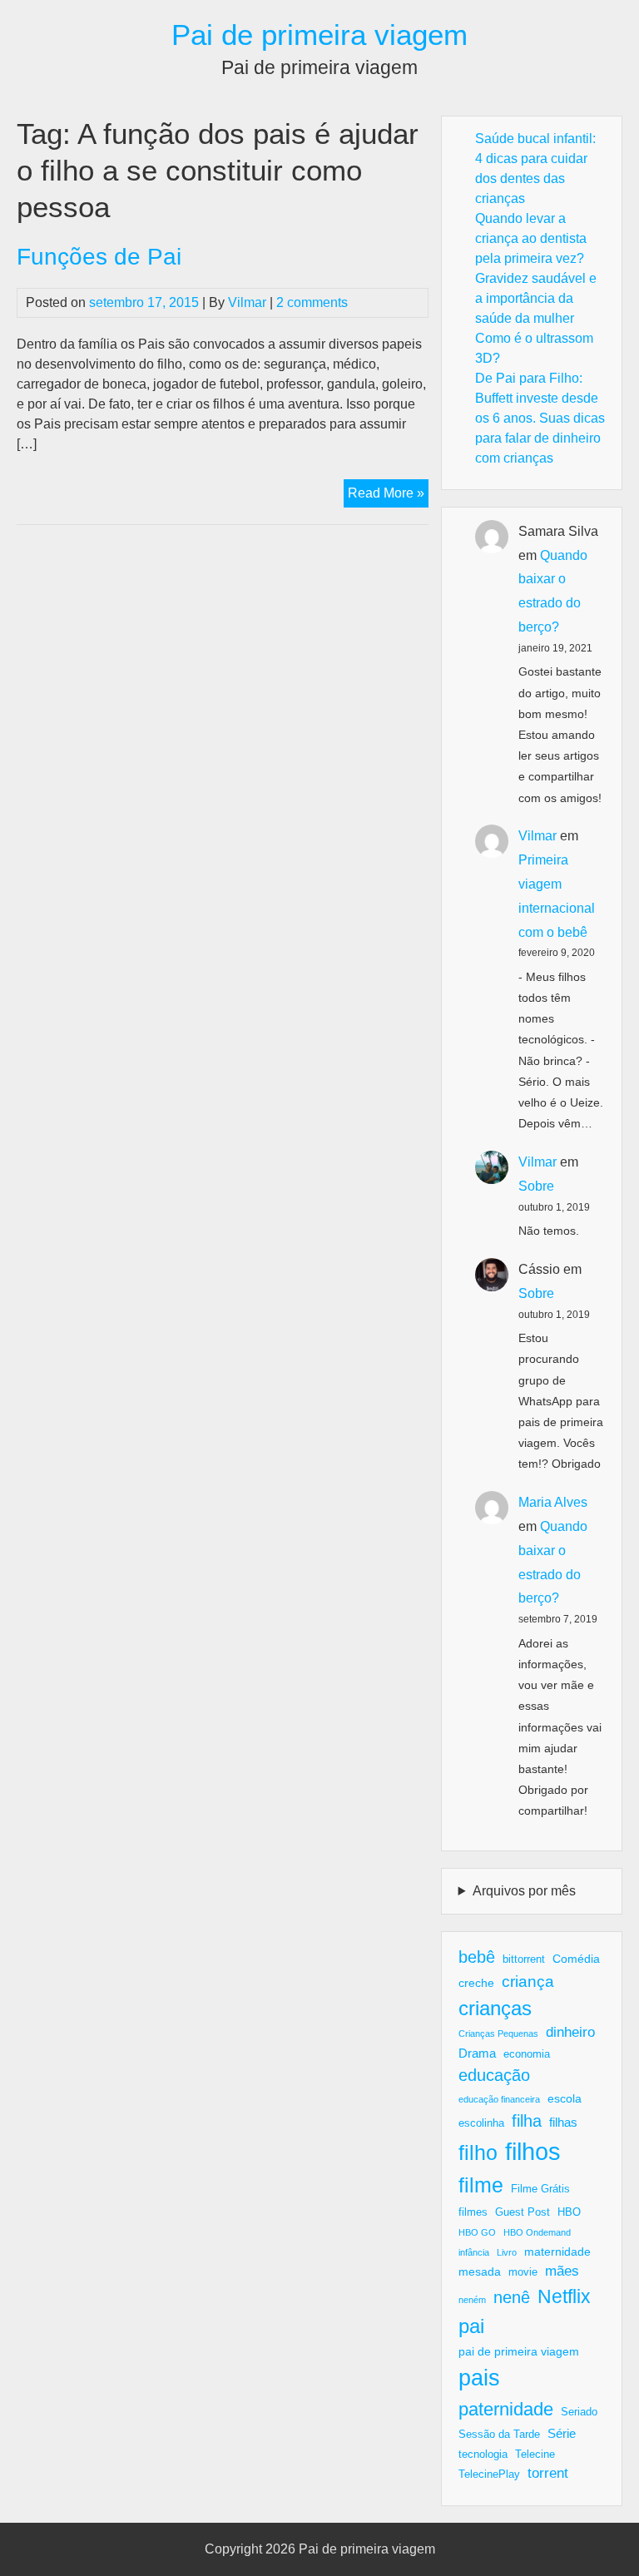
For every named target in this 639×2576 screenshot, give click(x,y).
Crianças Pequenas (498, 2034)
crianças (495, 2008)
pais (479, 2378)
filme (481, 2185)
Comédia (576, 1959)
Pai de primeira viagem (319, 35)
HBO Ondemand (537, 2232)
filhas (563, 2122)
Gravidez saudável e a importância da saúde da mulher (536, 298)
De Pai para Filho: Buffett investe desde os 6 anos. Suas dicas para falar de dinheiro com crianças (540, 418)
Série (562, 2433)
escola (565, 2098)
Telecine (535, 2455)
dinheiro (570, 2032)
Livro (507, 2252)
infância (474, 2252)
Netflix (564, 2296)
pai (471, 2326)
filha (527, 2121)
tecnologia (483, 2455)
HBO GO (477, 2232)
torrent (548, 2473)
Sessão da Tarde (499, 2435)
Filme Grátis (540, 2189)
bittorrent (524, 1959)
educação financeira (499, 2099)
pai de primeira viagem (519, 2351)
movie (523, 2272)
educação (494, 2075)
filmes (473, 2212)
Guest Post (523, 2212)
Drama (477, 2053)
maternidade (557, 2252)
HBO (569, 2212)
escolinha (481, 2123)
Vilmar (247, 302)
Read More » (388, 496)
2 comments (312, 302)
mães (562, 2271)
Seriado (579, 2412)
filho (478, 2152)
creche (476, 1983)
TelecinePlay (489, 2474)
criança (528, 1982)
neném (472, 2300)
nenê (512, 2297)
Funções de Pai (99, 257)
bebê (477, 1957)
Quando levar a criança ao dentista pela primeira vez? (531, 238)
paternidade (506, 2409)
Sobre (536, 1186)
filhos (533, 2151)
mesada (480, 2271)
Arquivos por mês (524, 1891)
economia (527, 2054)
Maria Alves (553, 1502)
